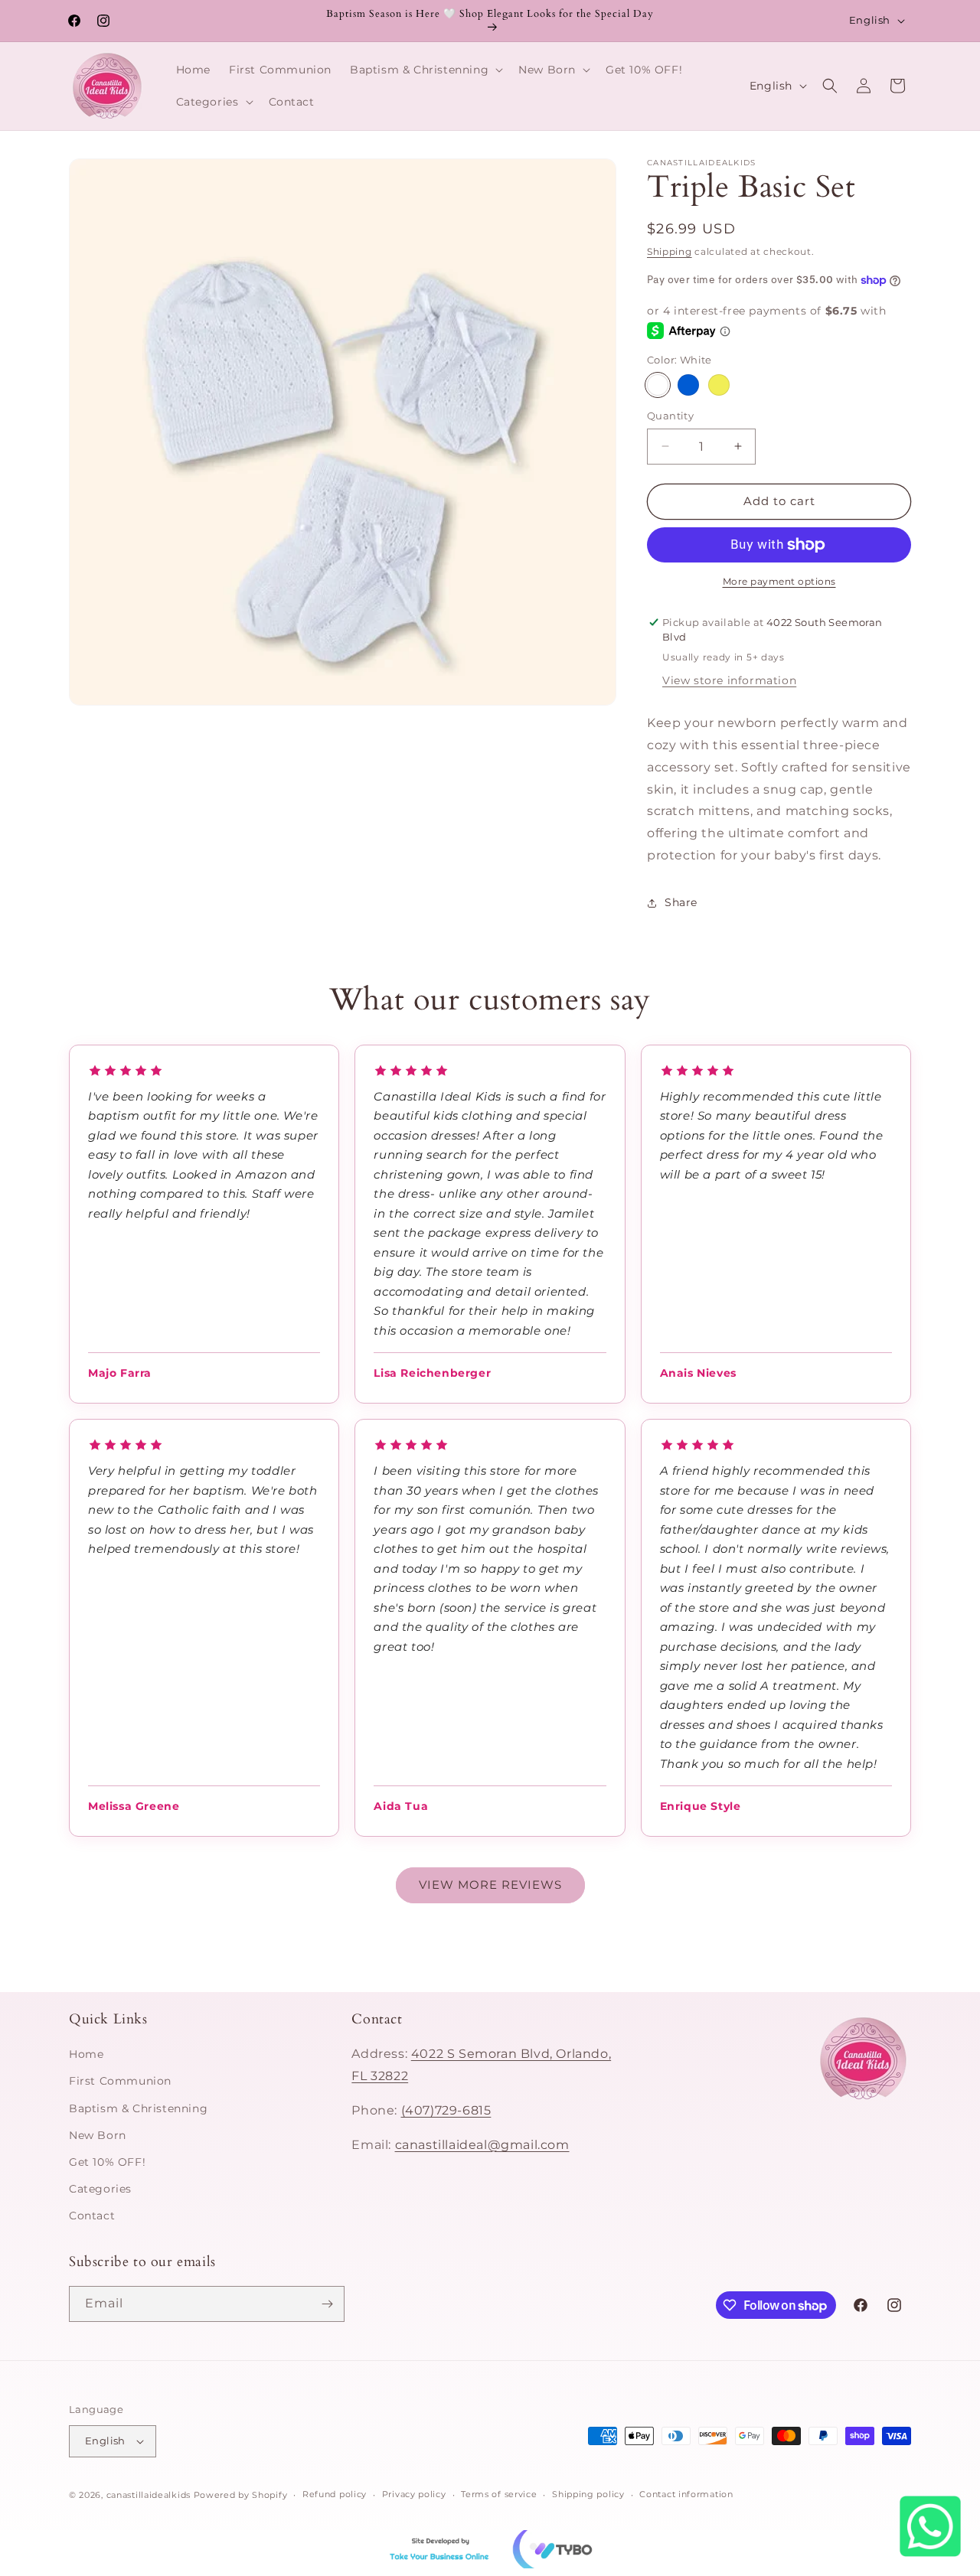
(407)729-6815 (446, 2110)
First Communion (120, 2082)
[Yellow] (719, 385)
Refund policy (335, 2495)
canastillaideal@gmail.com (482, 2145)
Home (86, 2055)
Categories (100, 2190)
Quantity (670, 416)
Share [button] (681, 902)
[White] (658, 385)
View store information (729, 680)
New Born (98, 2135)
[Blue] (688, 385)
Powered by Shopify (241, 2495)
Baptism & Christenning (138, 2108)
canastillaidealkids (149, 2495)
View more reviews (490, 1885)
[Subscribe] (327, 2304)
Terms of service (499, 2495)
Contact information (686, 2495)
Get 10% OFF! (107, 2162)
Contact (92, 2216)
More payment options (779, 581)
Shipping (670, 251)
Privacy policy (414, 2495)
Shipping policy (588, 2495)
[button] (425, 70)
